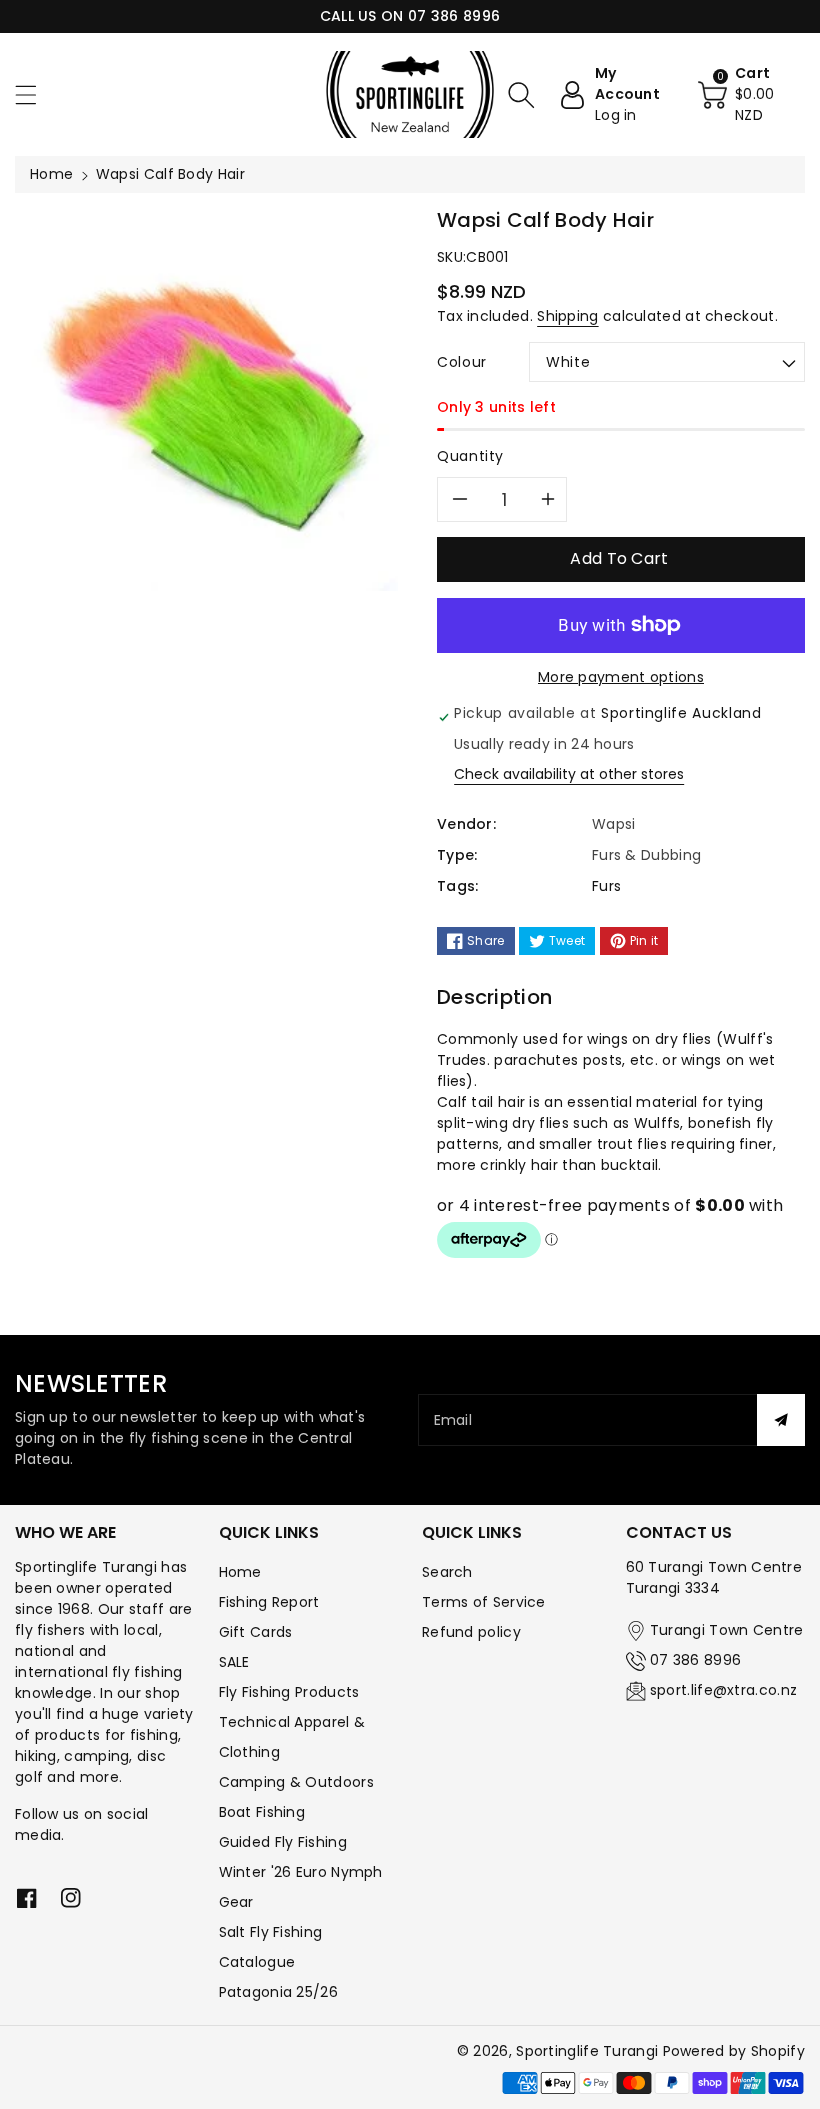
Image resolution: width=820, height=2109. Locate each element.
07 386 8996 (695, 1660)
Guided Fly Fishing (283, 1842)
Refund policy (471, 1632)
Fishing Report (269, 1602)
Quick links (269, 1532)
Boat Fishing (262, 1812)
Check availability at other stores (569, 774)
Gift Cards (256, 1632)
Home (51, 174)
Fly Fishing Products (289, 1692)
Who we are (65, 1532)
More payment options (621, 677)
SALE (234, 1662)
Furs (606, 886)
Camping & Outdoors (296, 1782)
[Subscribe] (781, 1420)
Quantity (470, 456)
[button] (35, 94)
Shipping (567, 316)
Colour (462, 362)
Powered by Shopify (734, 2051)
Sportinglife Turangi (589, 2051)
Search (447, 1572)
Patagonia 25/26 (279, 1992)
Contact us (679, 1532)
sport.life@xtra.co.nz (723, 1690)
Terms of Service (484, 1602)
